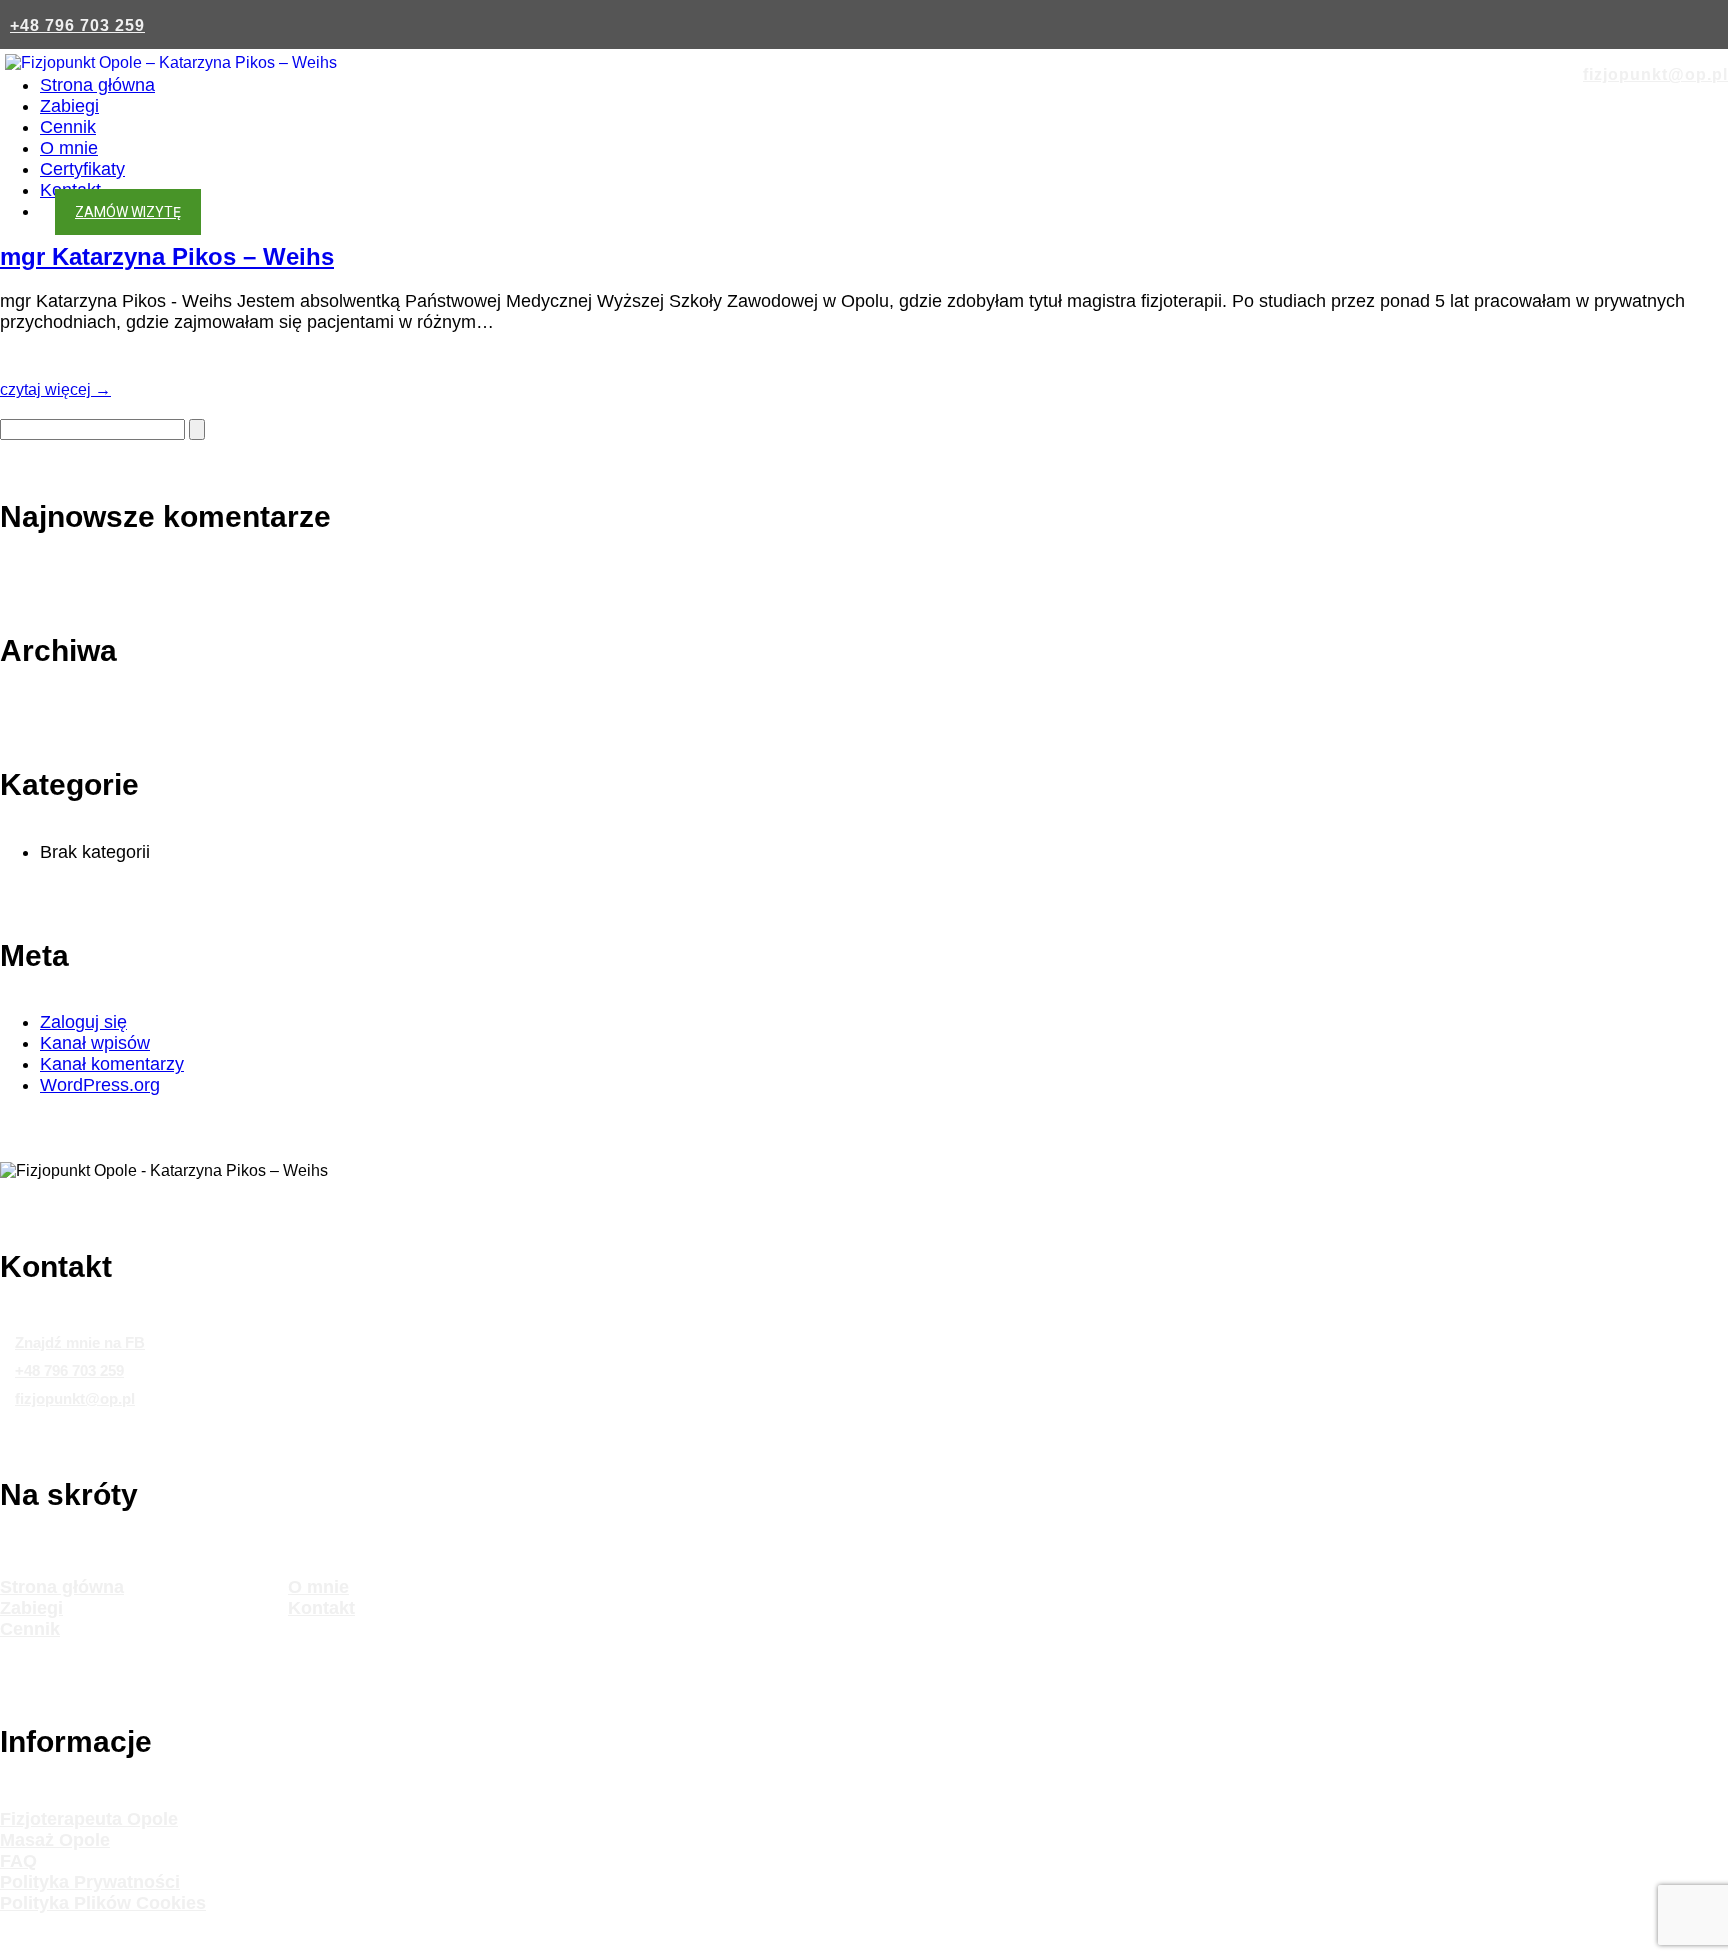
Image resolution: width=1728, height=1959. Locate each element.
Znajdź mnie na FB (80, 1342)
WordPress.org (100, 1085)
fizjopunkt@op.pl (1655, 74)
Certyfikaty (82, 169)
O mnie (69, 148)
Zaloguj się (83, 1022)
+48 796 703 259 (77, 25)
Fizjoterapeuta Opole (89, 1819)
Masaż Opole (55, 1840)
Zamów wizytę (128, 212)
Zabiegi (69, 106)
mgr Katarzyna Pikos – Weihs (167, 256)
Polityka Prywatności (90, 1882)
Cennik (68, 127)
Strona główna (97, 85)
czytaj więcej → (55, 389)
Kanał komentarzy (112, 1064)
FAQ (18, 1861)
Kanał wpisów (95, 1043)
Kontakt (321, 1608)
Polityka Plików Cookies (103, 1903)
